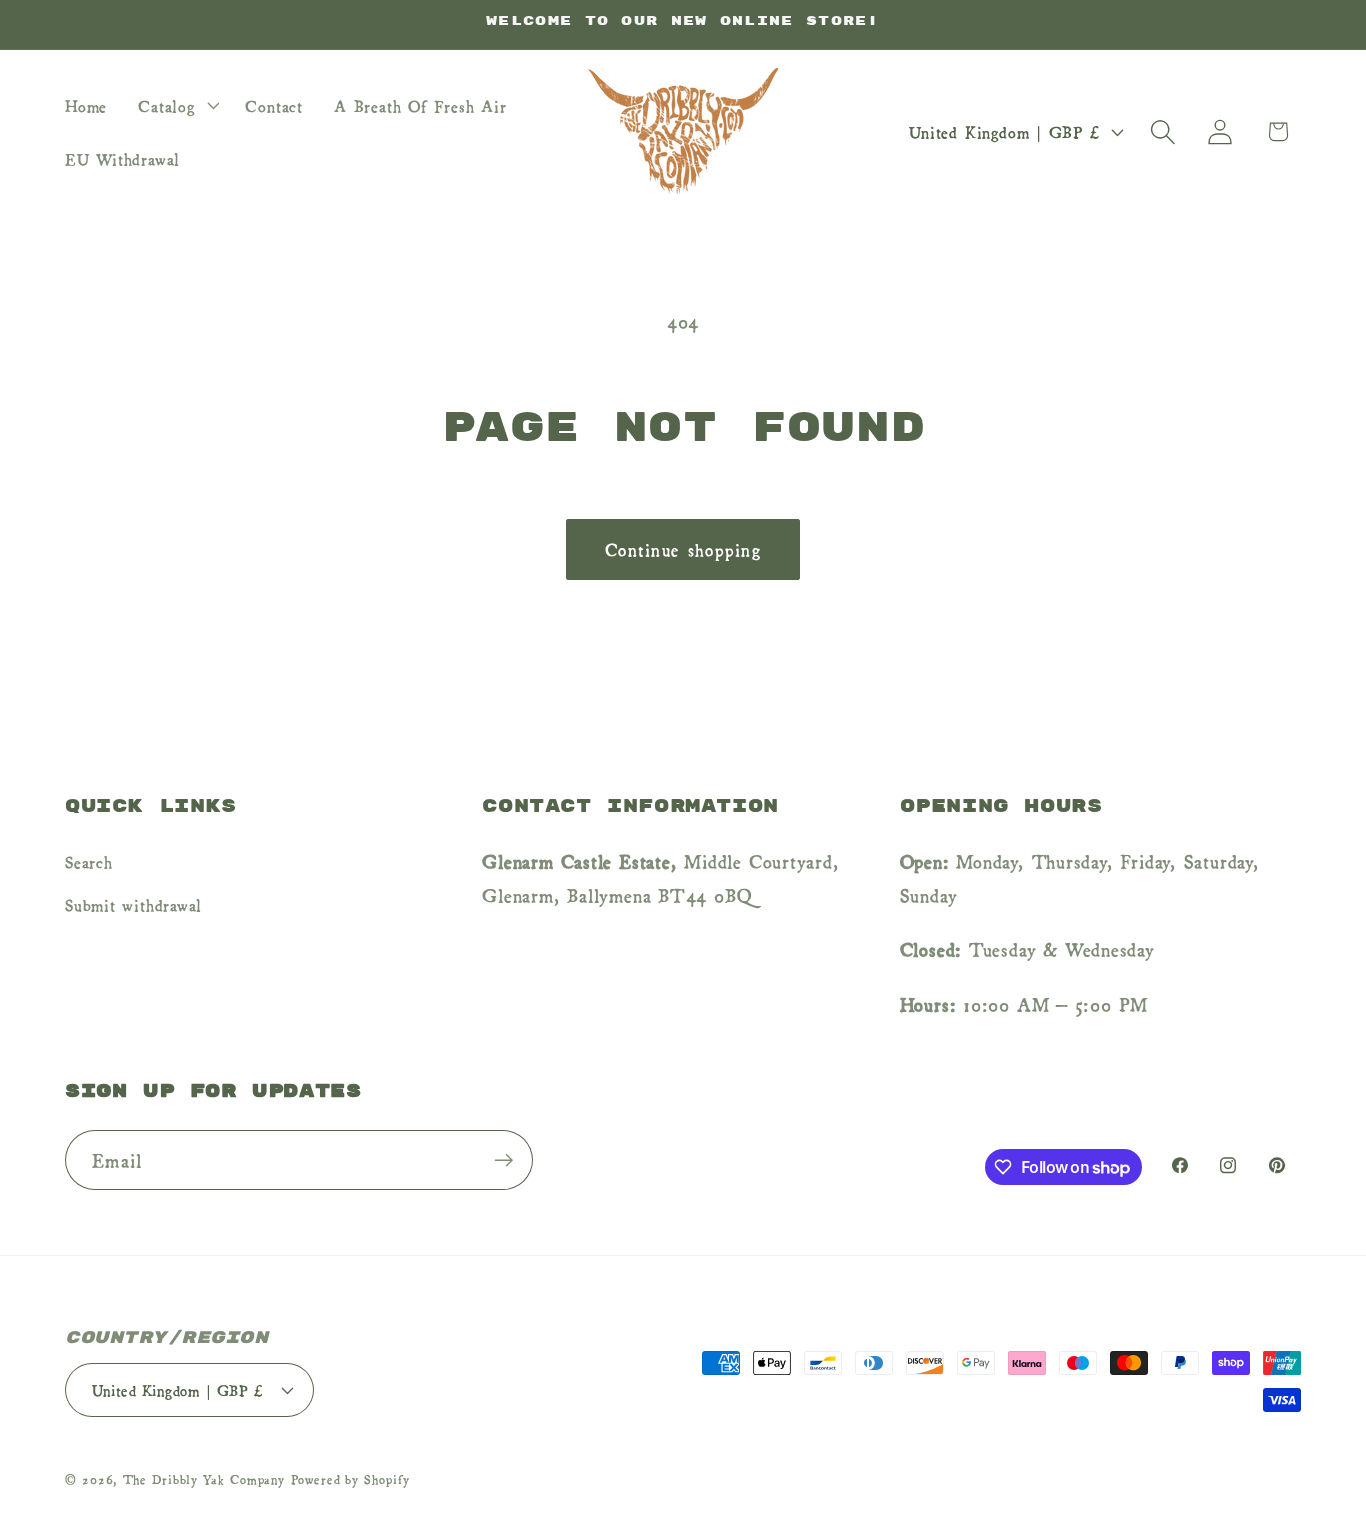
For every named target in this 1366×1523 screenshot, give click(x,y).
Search (89, 861)
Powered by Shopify (350, 1479)
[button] (176, 105)
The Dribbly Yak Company (204, 1479)
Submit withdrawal (133, 904)
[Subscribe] (503, 1160)
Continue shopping (683, 548)
